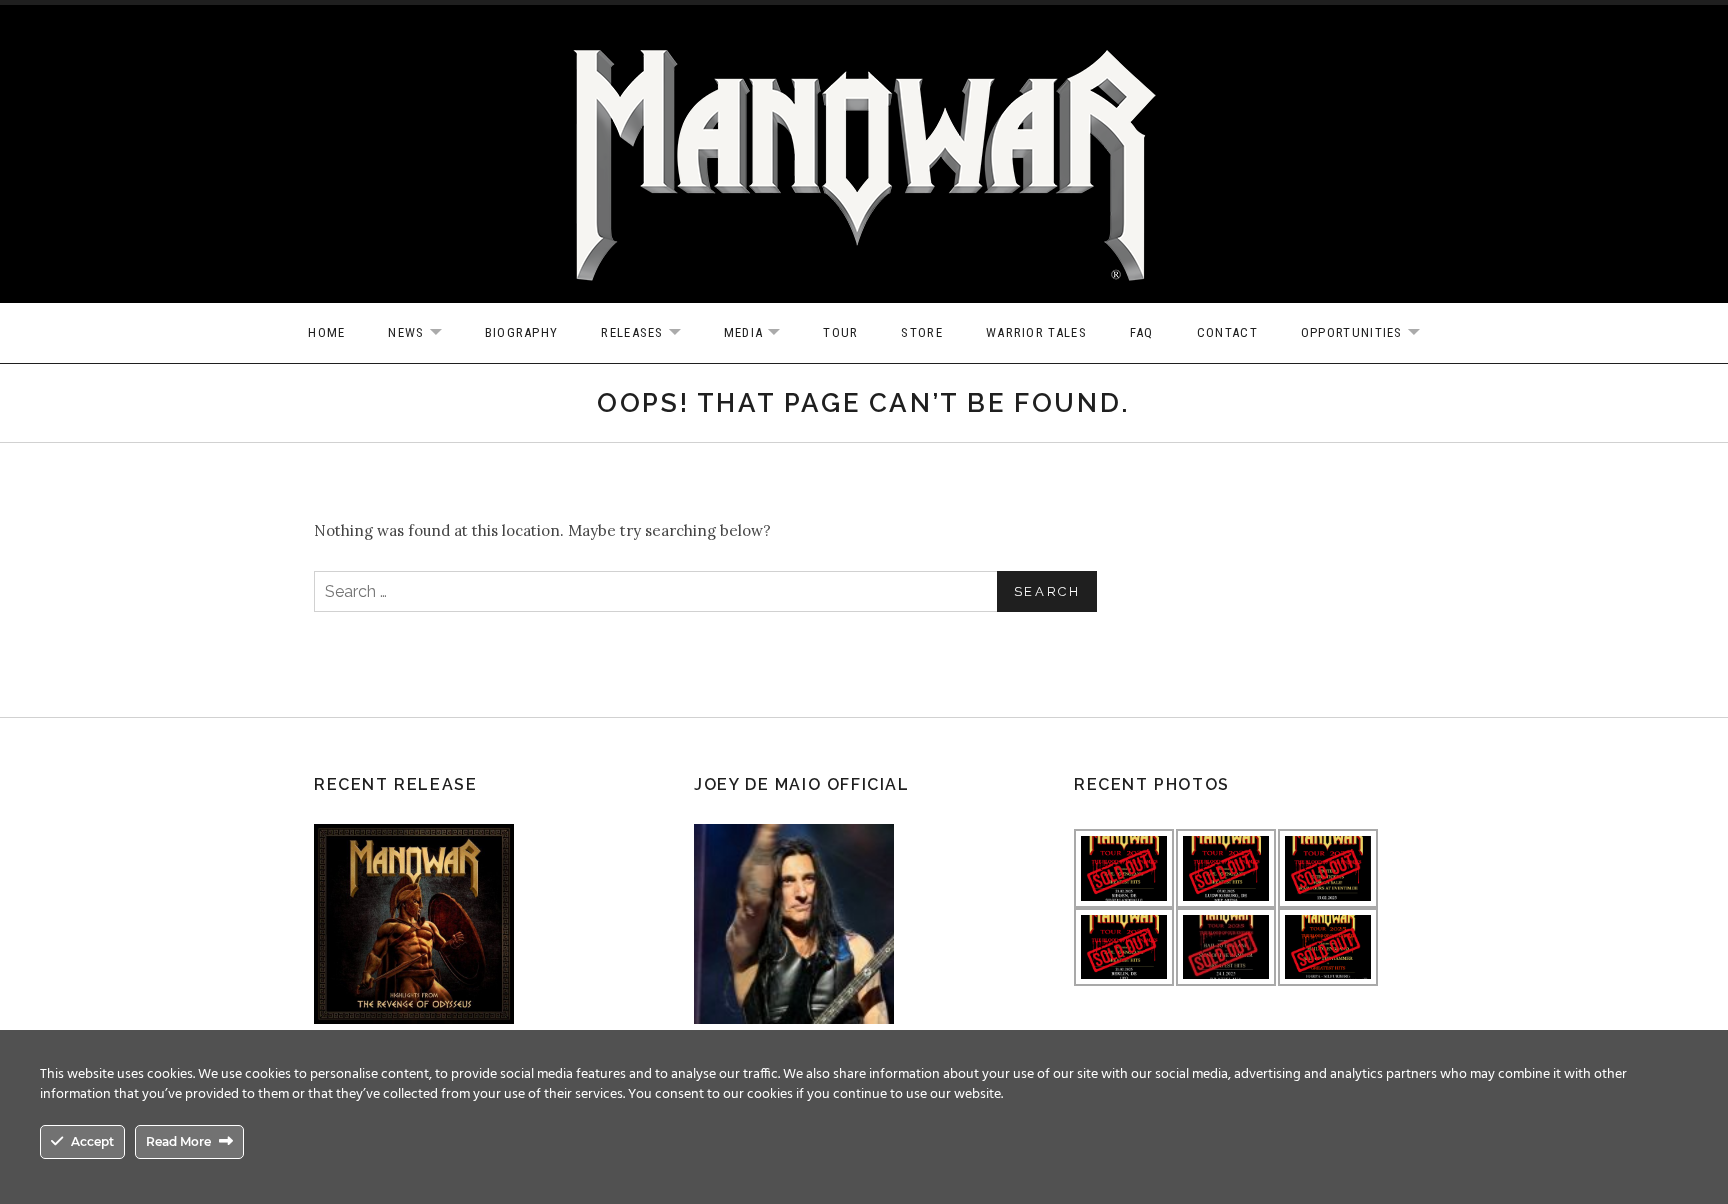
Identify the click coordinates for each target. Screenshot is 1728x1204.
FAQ (1142, 332)
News (424, 333)
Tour (840, 332)
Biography (522, 332)
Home (326, 332)
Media (762, 333)
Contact (1227, 332)
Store (922, 332)
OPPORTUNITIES (1370, 333)
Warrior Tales (1036, 332)
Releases (650, 333)
